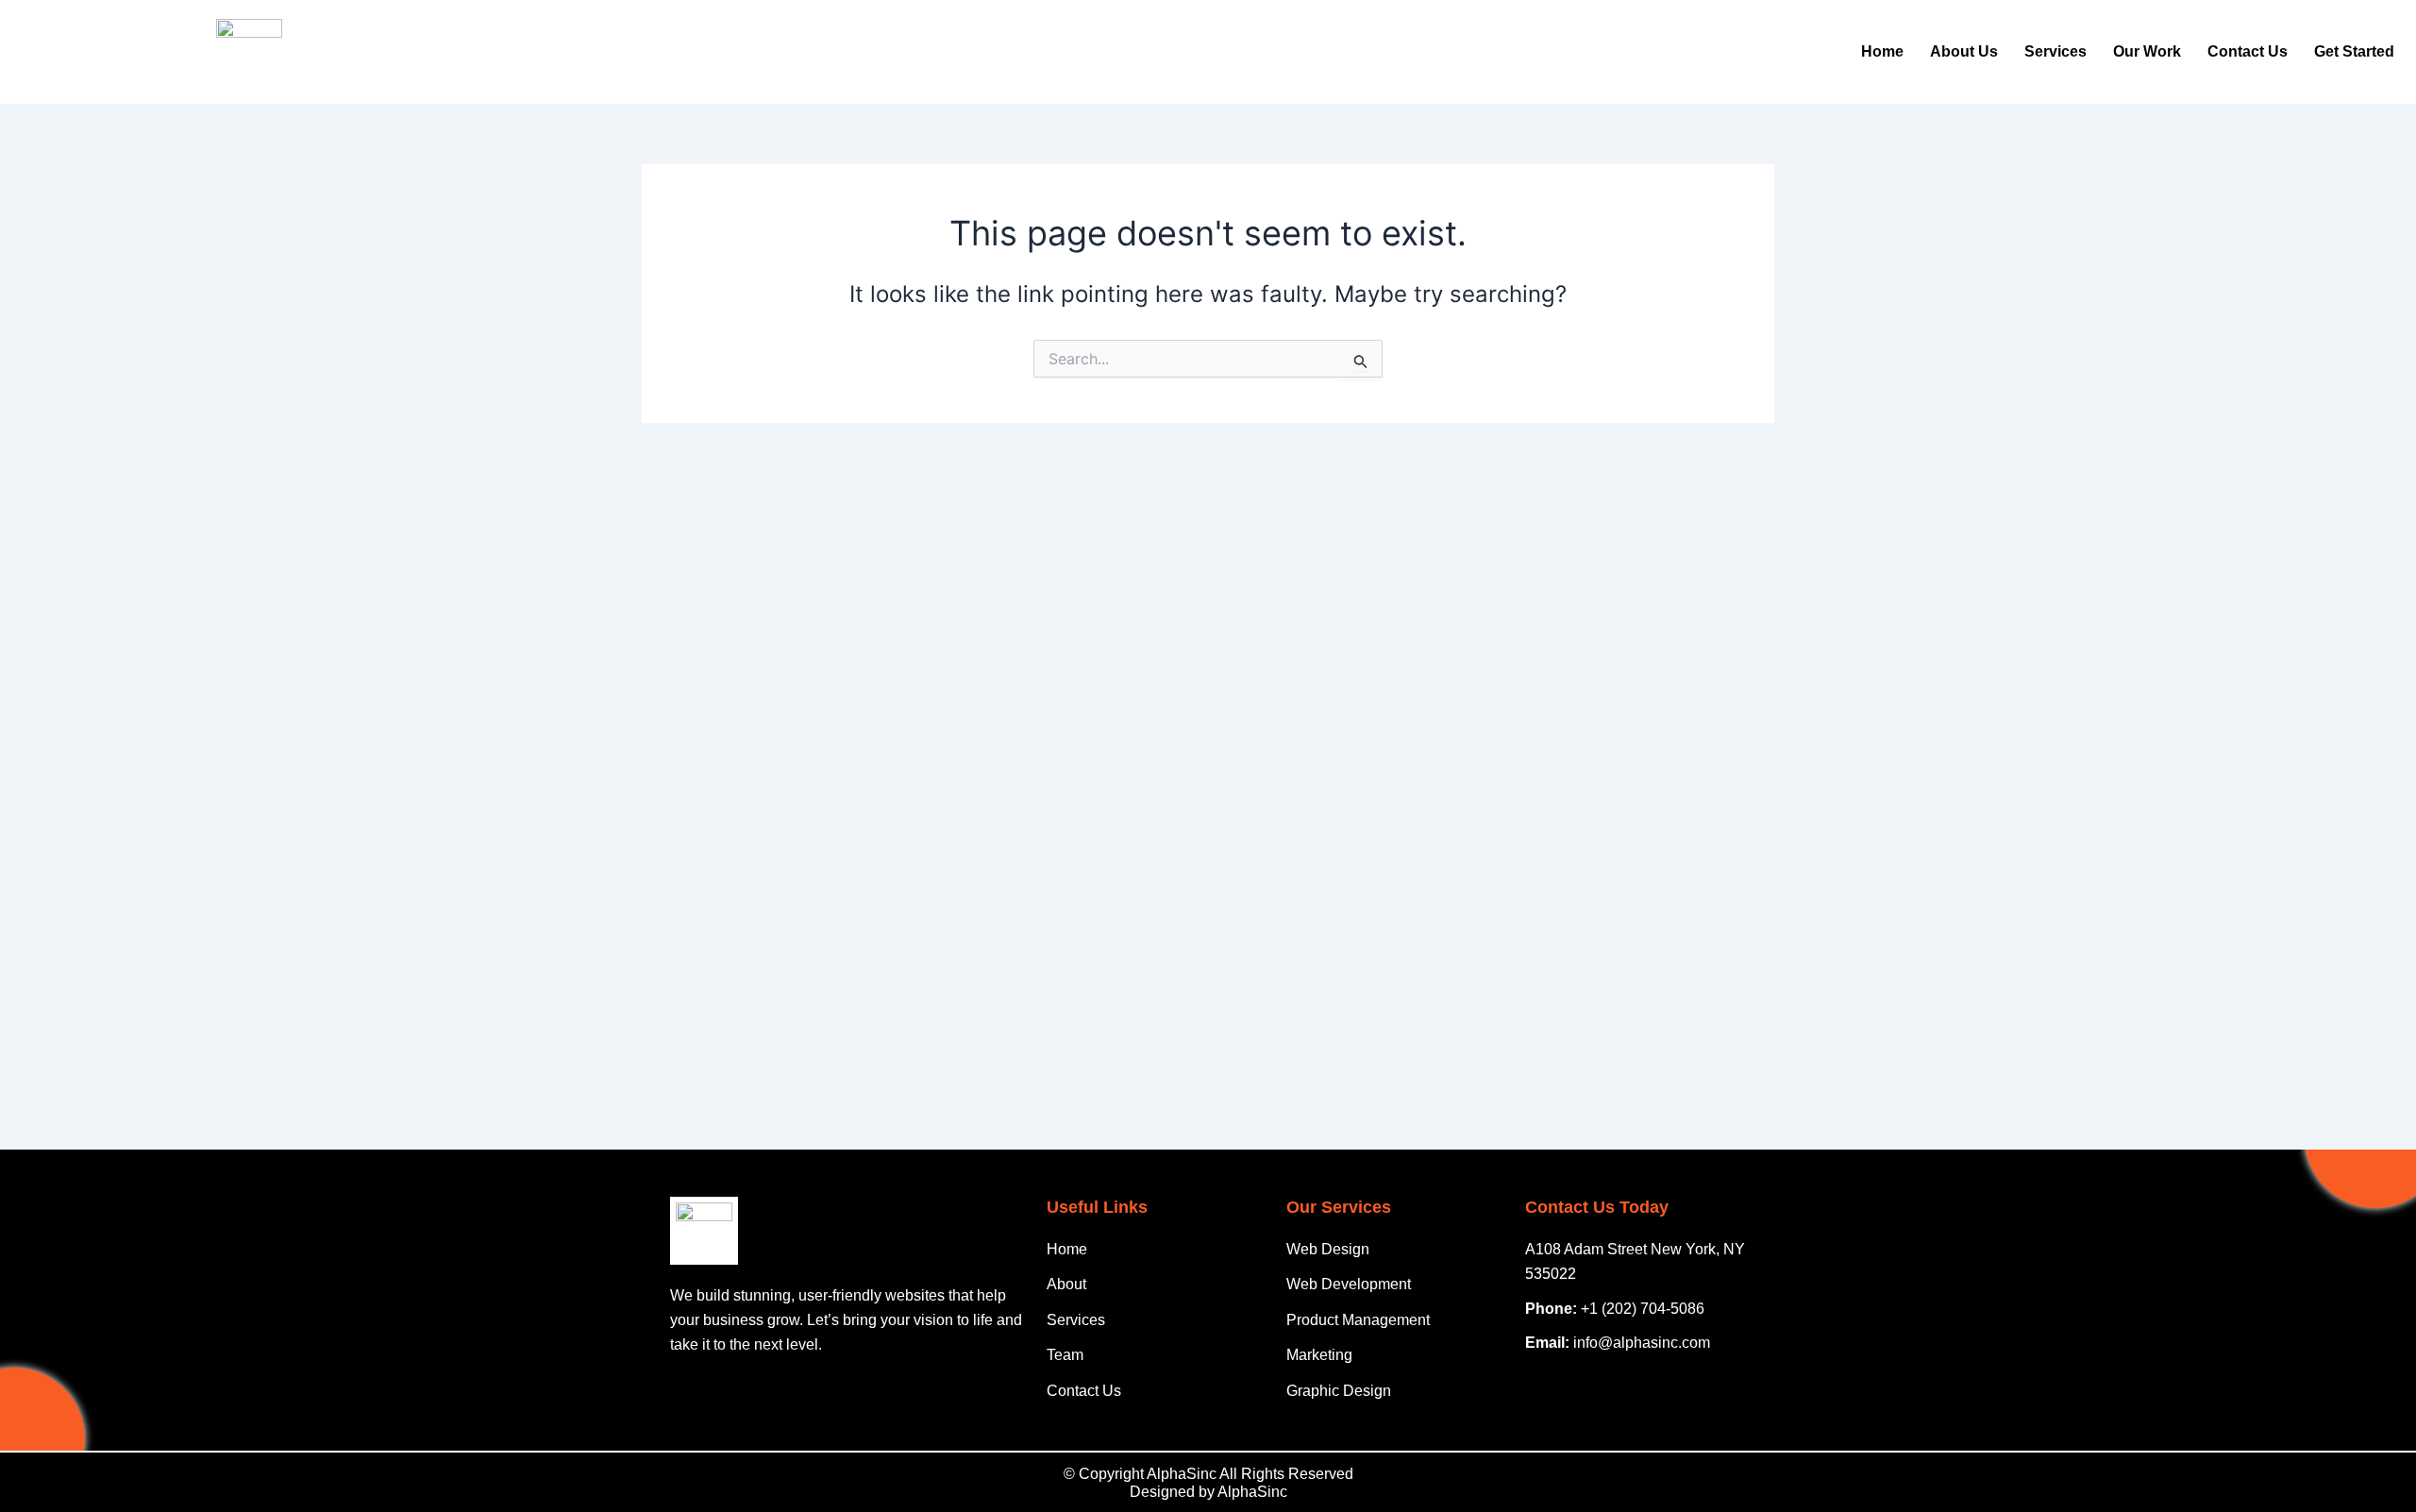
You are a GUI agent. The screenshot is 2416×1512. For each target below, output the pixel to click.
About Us (1964, 51)
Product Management (1358, 1320)
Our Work (2147, 51)
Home (1882, 51)
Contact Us (2248, 51)
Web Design (1328, 1249)
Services (2055, 51)
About (1066, 1284)
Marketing (1319, 1355)
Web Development (1349, 1284)
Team (1065, 1355)
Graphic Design (1339, 1391)
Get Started (2354, 51)
